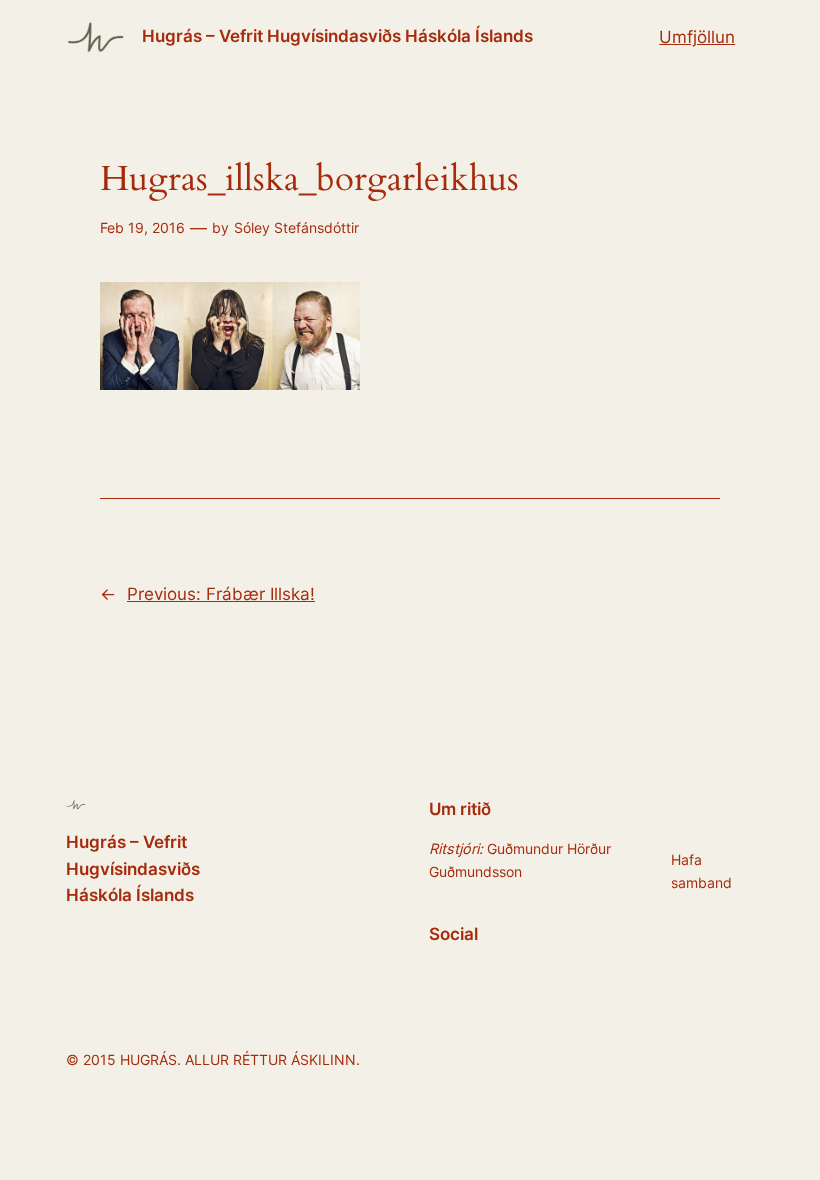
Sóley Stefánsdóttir (296, 227)
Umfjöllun (697, 37)
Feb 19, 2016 (142, 227)
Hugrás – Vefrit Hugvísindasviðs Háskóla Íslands (337, 36)
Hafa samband (701, 870)
